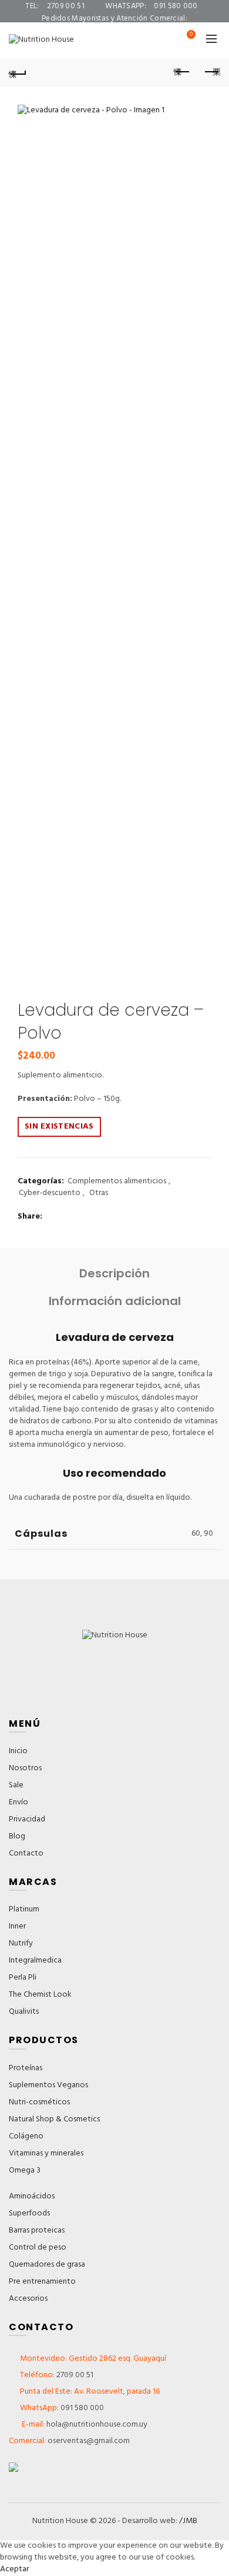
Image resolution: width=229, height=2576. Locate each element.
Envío (18, 1802)
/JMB (188, 2521)
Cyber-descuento (50, 1193)
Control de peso (38, 2248)
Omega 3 (25, 2170)
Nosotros (25, 1768)
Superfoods (29, 2213)
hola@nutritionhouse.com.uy (96, 2425)
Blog (17, 1836)
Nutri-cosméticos (39, 2102)
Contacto (26, 1853)
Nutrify (21, 1943)
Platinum (24, 1909)
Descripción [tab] (114, 1274)
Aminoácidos (32, 2196)
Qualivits (24, 2012)
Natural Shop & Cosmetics (54, 2119)
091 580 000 (82, 2408)
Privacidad (27, 1819)
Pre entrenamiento (42, 2282)
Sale (16, 1785)
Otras (99, 1193)
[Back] (18, 72)
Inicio (18, 1751)
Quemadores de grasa (47, 2265)
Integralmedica (35, 1961)
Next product (211, 72)
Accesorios (28, 2299)
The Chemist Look (40, 1995)
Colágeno (26, 2136)
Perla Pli (23, 1978)
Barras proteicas (37, 2230)
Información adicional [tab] (115, 1301)
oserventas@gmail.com (115, 31)
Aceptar (14, 2569)
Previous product (182, 72)
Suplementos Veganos (48, 2085)
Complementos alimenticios (117, 1182)
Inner (17, 1926)
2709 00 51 (75, 2375)
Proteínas (26, 2068)
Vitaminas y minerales (46, 2153)
